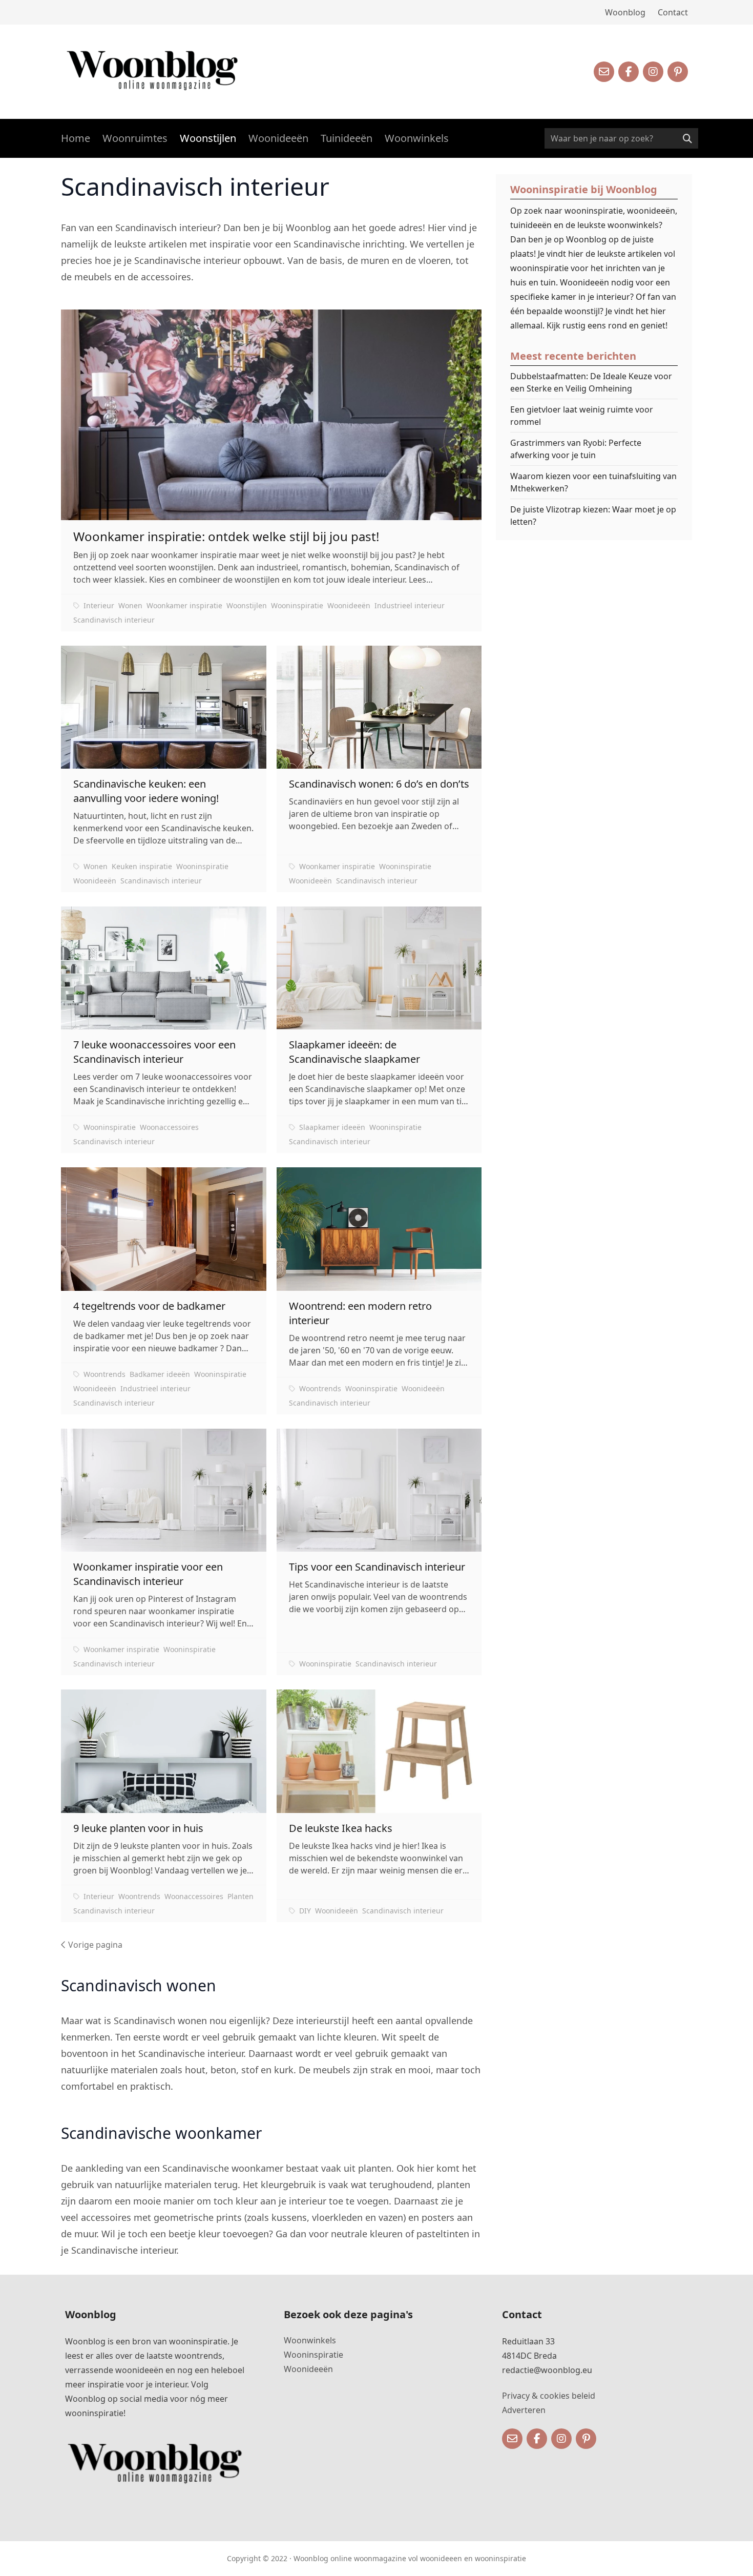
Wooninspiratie (297, 605)
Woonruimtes (135, 138)
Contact (673, 12)
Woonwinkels (417, 138)
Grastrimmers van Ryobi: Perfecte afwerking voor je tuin (576, 449)
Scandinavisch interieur (114, 620)
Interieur (99, 605)
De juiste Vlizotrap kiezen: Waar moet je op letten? (593, 516)
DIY (305, 1911)
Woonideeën (278, 138)
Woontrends (104, 1374)
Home (76, 138)
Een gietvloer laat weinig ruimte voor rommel (582, 416)
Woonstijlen (208, 138)
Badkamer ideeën (160, 1374)
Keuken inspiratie (142, 866)
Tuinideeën (347, 138)
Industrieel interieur (410, 605)
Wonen (130, 605)
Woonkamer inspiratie (184, 605)
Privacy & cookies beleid (549, 2396)
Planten (240, 1896)
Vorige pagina (94, 1945)
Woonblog (625, 12)
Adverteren (524, 2410)
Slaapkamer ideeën (332, 1127)
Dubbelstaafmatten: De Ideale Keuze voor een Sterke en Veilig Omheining (591, 382)
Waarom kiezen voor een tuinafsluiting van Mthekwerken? (593, 482)
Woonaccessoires (169, 1127)
